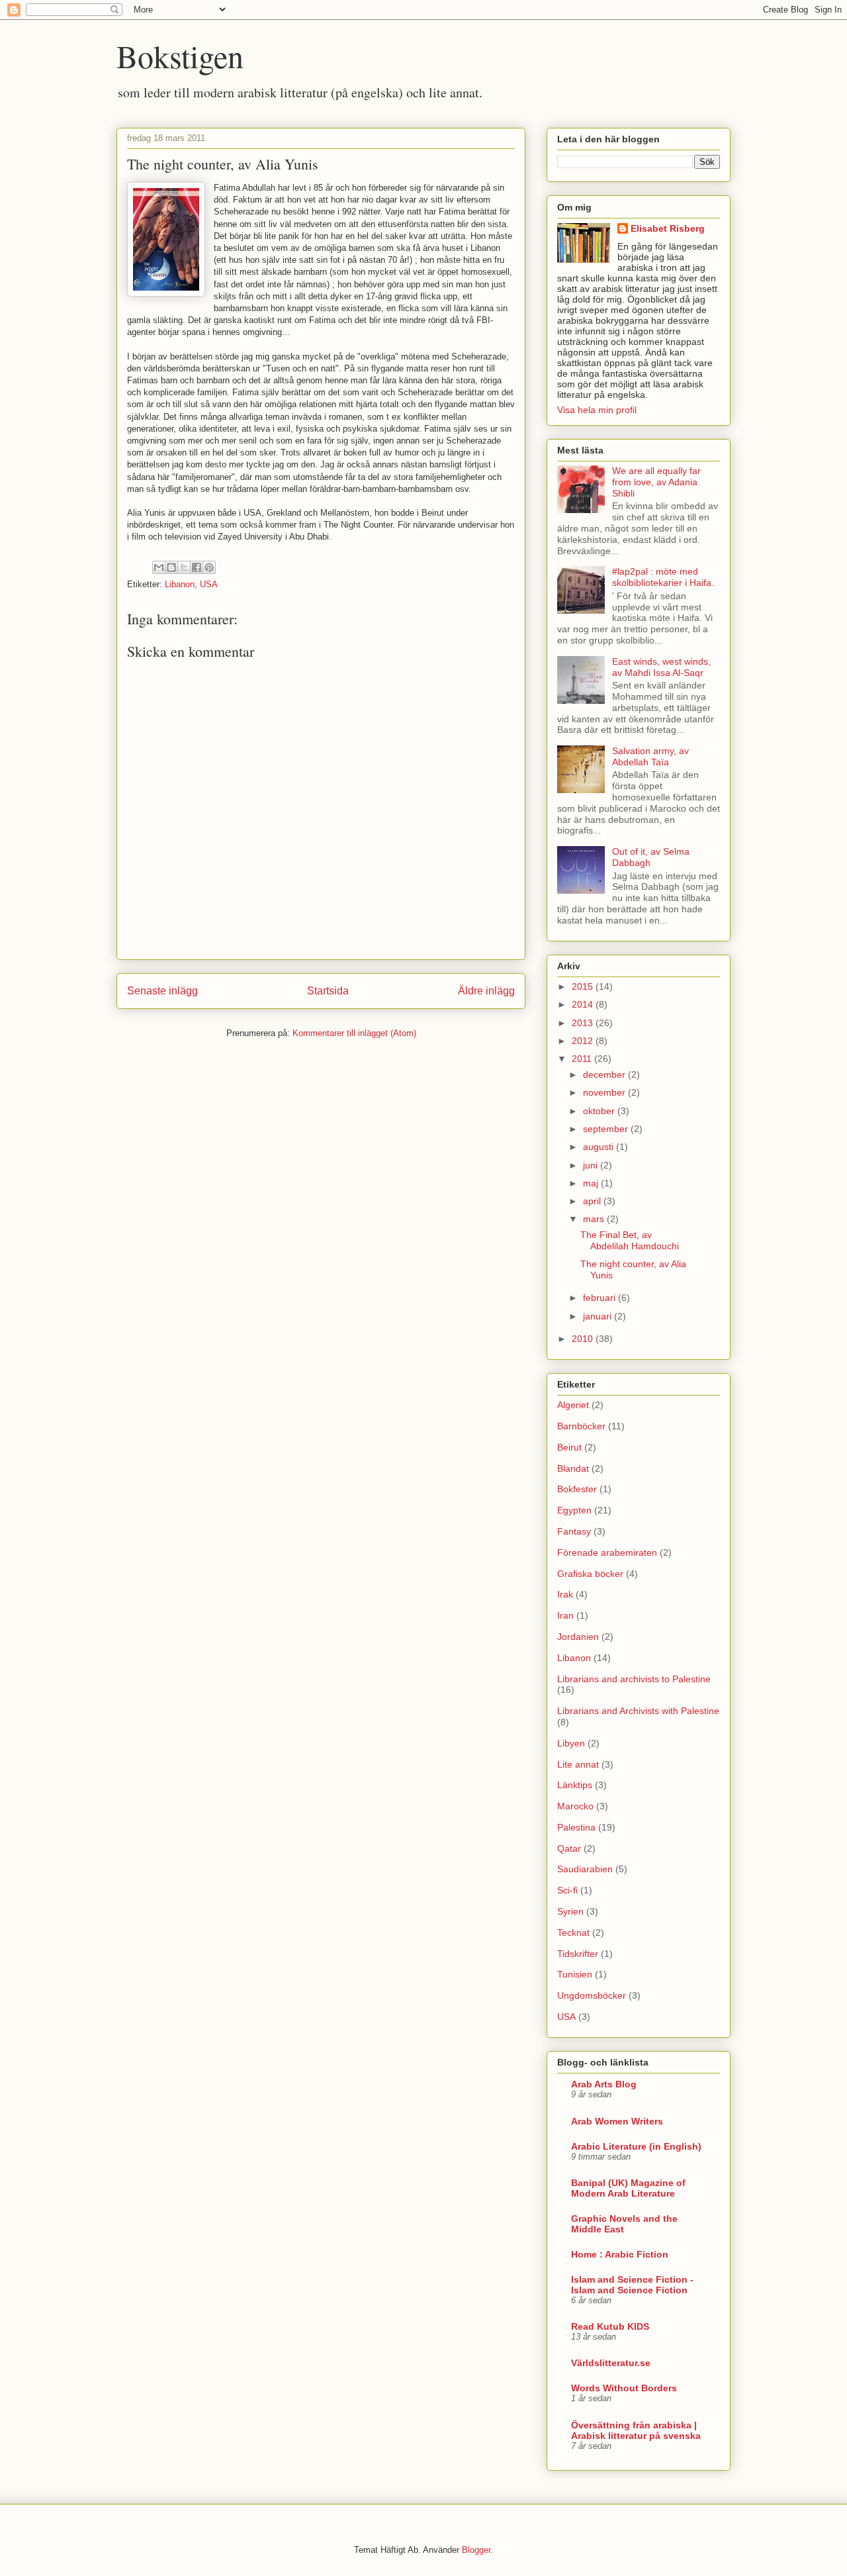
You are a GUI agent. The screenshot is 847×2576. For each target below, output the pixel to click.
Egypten (574, 1510)
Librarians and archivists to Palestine (634, 1679)
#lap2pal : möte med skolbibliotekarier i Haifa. (663, 577)
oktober (600, 1111)
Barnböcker (581, 1426)
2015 (584, 986)
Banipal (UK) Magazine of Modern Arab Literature (628, 2188)
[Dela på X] (184, 567)
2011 (583, 1059)
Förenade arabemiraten (607, 1552)
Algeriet (573, 1405)
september (607, 1129)
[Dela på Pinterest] (209, 567)
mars (595, 1219)
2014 (584, 1004)
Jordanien (578, 1637)
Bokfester (577, 1489)
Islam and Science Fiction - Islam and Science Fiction (632, 2285)
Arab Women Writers (617, 2121)
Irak (565, 1594)
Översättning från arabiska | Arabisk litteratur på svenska (636, 2430)
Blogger (476, 2550)
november (605, 1092)
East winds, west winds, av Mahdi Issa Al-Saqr (661, 667)
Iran (565, 1615)
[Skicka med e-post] (159, 567)
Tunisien (575, 1974)
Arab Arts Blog (604, 2084)
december (605, 1074)
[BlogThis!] (171, 567)
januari (599, 1316)
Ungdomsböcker (592, 1995)
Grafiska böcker (590, 1574)
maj (592, 1183)
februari (601, 1298)
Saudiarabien (585, 1869)
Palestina (576, 1827)
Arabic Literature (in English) (636, 2146)
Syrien (570, 1911)
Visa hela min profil (597, 410)
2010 (584, 1339)
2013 (584, 1023)
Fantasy (574, 1531)
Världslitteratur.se (611, 2363)
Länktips (575, 1785)
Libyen (571, 1743)
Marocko (575, 1806)
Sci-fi (567, 1890)
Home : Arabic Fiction (620, 2254)
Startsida (328, 991)
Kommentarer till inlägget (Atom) (354, 1033)
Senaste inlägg (162, 991)
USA (209, 584)
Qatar (569, 1848)
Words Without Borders (624, 2388)
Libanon (180, 584)
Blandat (573, 1468)
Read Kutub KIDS (610, 2326)
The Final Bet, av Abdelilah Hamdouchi (630, 1240)
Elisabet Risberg (668, 228)
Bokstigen (180, 56)
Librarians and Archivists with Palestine (638, 1711)
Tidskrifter (578, 1954)
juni (592, 1165)
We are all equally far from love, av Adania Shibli (656, 482)
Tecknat (573, 1932)
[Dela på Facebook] (197, 567)
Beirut (569, 1447)
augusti (600, 1147)
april (593, 1201)
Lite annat (578, 1764)
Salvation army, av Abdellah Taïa (650, 756)
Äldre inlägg (486, 991)
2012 (584, 1041)
